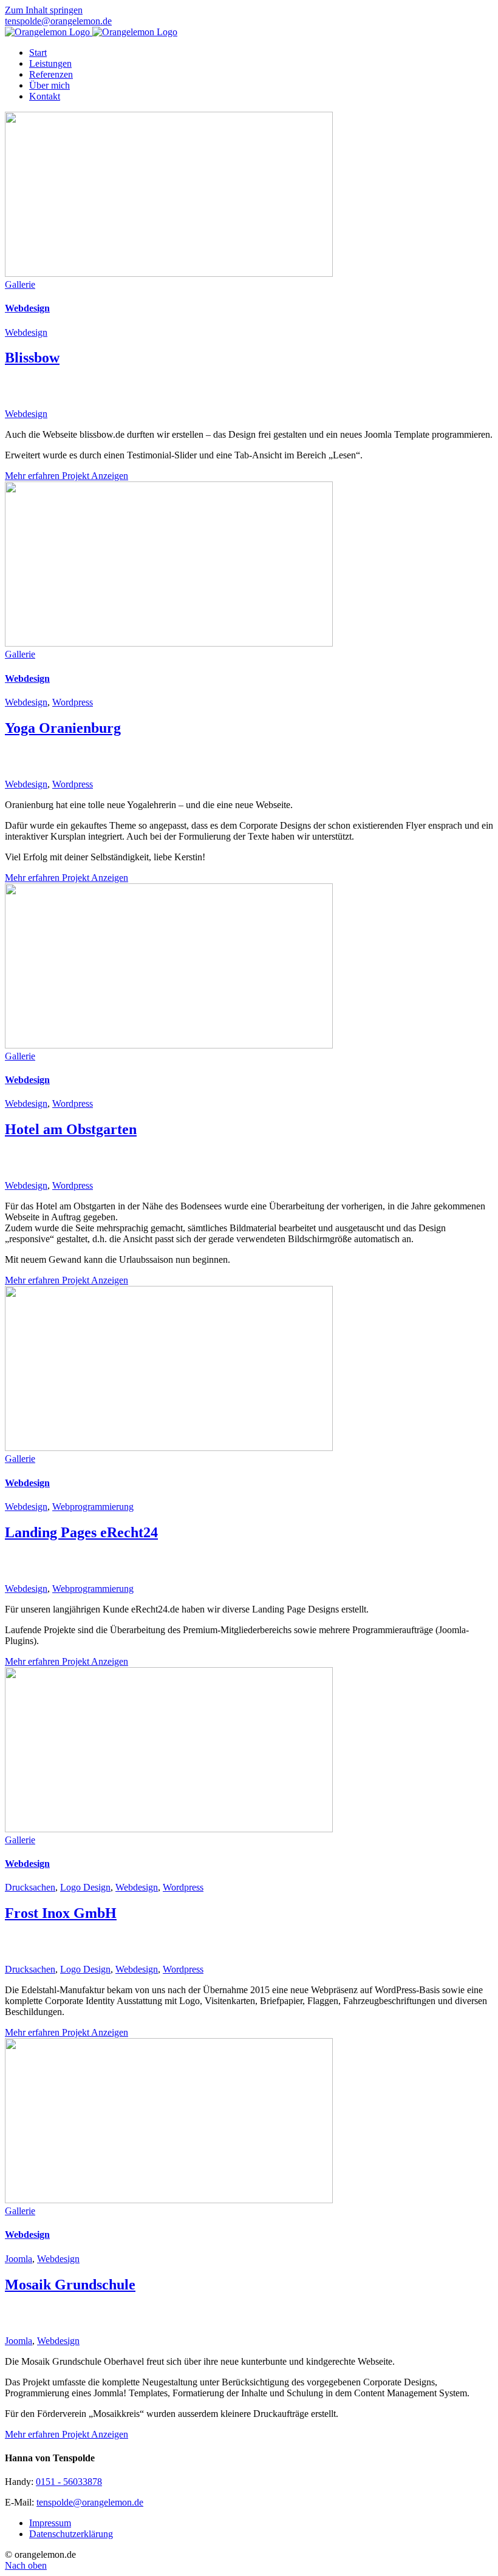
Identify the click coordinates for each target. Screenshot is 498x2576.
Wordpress (73, 702)
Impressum (50, 2523)
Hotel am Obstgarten (71, 1129)
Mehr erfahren (33, 476)
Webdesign (27, 308)
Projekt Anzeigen (95, 476)
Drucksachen (30, 1887)
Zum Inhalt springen (44, 10)
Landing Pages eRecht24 (81, 1532)
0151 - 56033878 (69, 2482)
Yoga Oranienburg (63, 728)
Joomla (19, 2259)
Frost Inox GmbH (61, 1913)
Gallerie (20, 284)
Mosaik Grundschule (70, 2285)
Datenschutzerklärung (71, 2534)
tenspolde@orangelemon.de (58, 21)
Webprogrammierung (93, 1507)
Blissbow (32, 358)
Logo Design (85, 1887)
